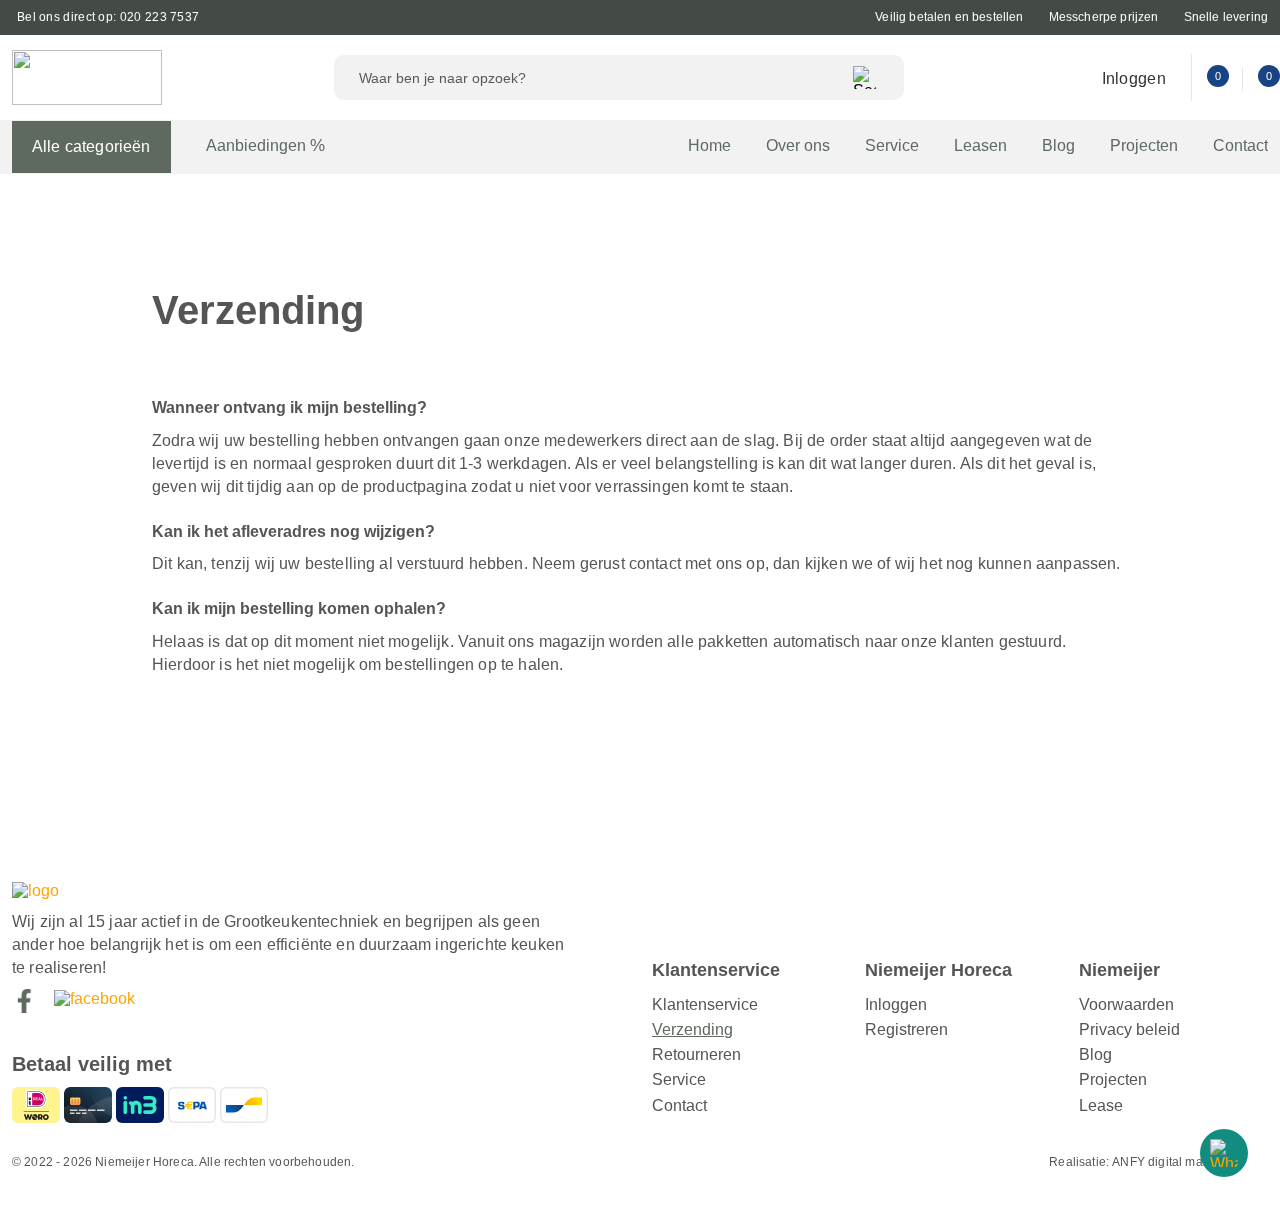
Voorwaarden (1126, 1004)
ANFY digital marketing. (1178, 1162)
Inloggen (1134, 78)
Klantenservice (705, 1004)
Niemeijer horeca (87, 77)
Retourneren (696, 1054)
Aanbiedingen (265, 145)
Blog (1058, 145)
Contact (1240, 145)
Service (892, 145)
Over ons (798, 145)
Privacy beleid (1129, 1029)
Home (709, 145)
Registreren (906, 1029)
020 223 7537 (160, 17)
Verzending (692, 1029)
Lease (1101, 1105)
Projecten (1144, 145)
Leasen (980, 145)
